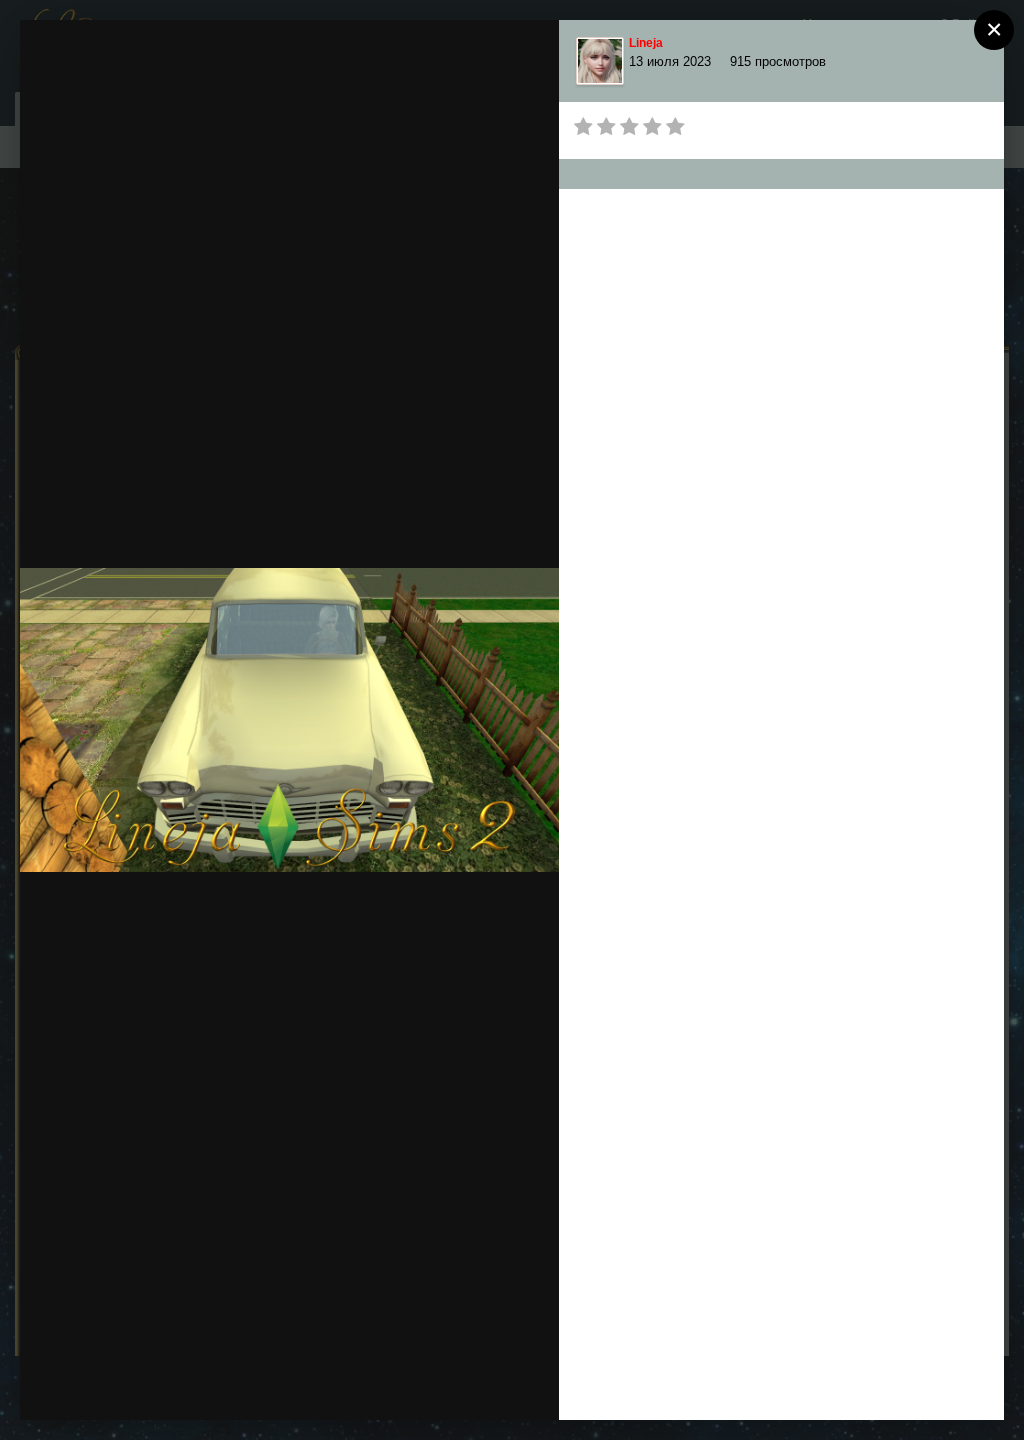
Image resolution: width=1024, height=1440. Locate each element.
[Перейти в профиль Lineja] (600, 61)
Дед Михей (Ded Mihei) (185, 71)
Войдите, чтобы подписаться (483, 54)
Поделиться (472, 1384)
